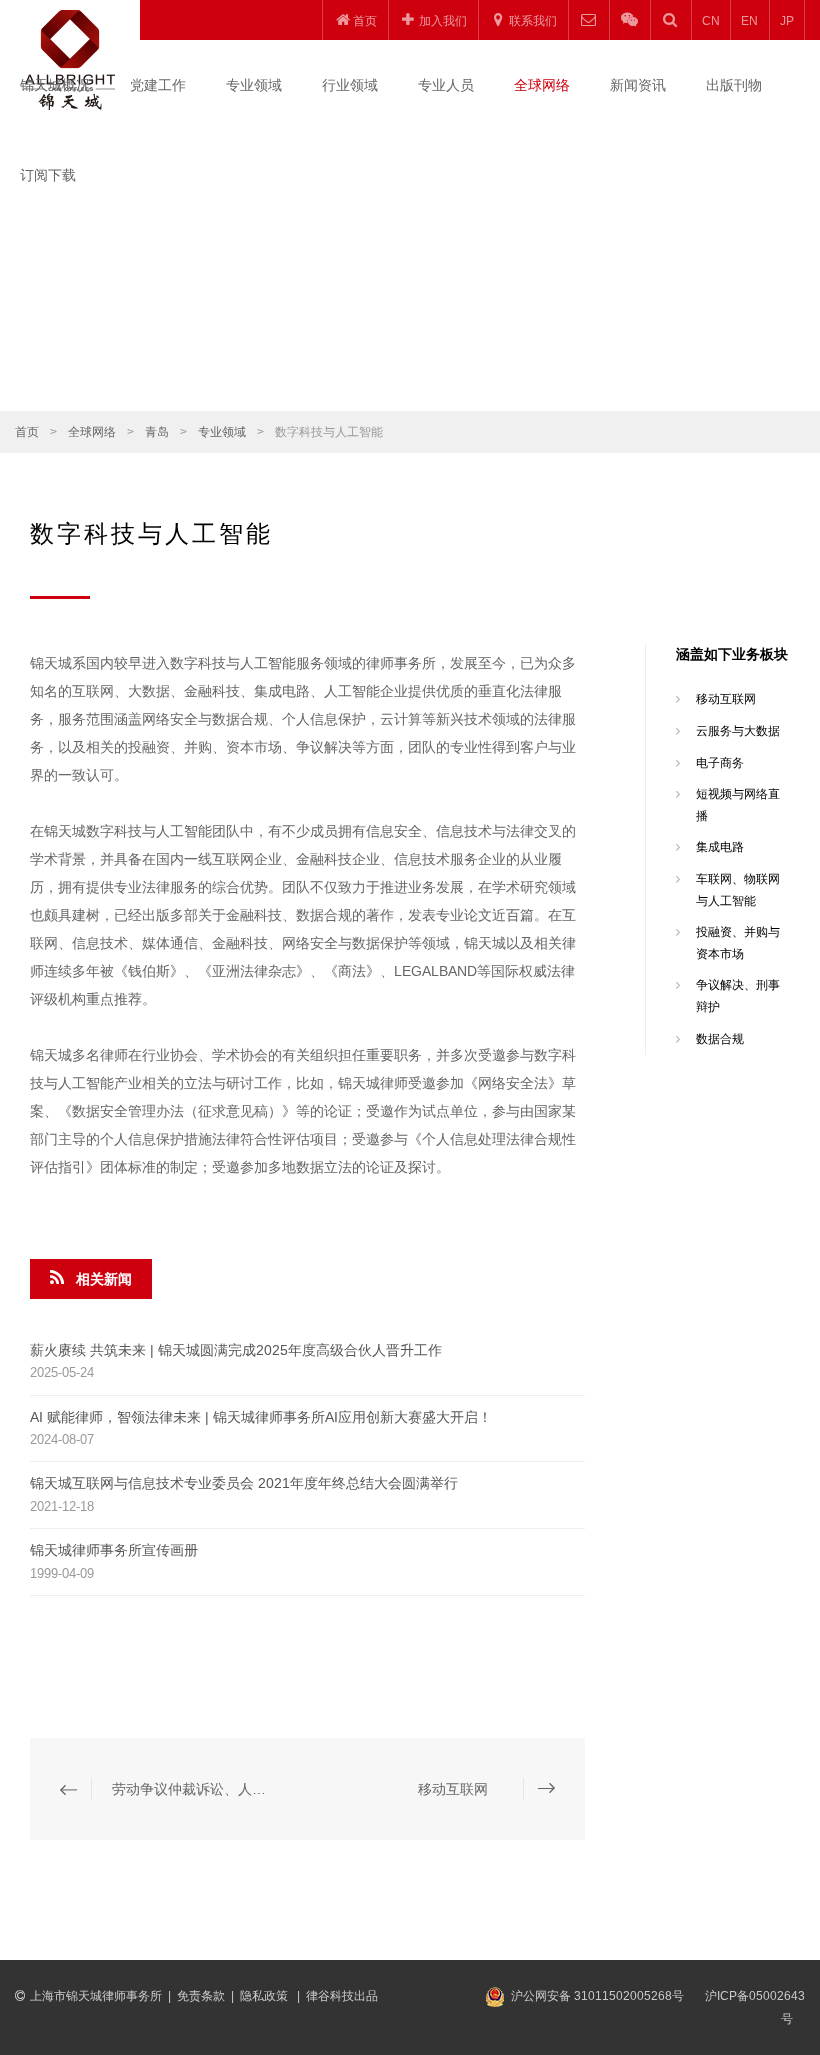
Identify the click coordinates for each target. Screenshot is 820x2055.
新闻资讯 (638, 85)
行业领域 (350, 85)
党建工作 (158, 85)
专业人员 (446, 85)
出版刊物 (734, 85)
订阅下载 (48, 175)
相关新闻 (104, 1279)
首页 (27, 432)
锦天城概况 (55, 85)
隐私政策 (265, 1996)
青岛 (157, 432)
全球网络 (542, 85)
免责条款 (201, 1996)
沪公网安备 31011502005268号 (597, 1996)
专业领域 (254, 85)
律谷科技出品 (342, 1996)
